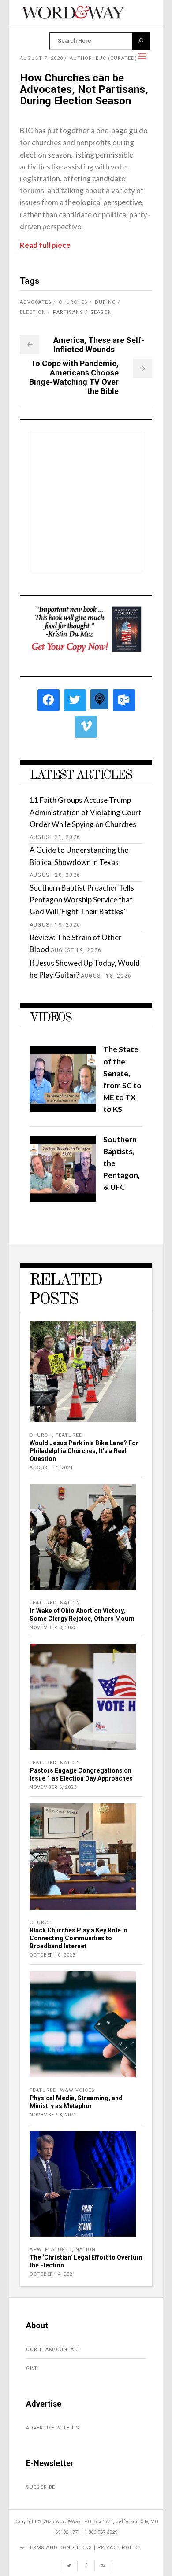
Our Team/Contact (54, 2350)
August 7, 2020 (41, 58)
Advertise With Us (53, 2428)
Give (32, 2368)
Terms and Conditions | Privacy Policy (84, 2548)
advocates (36, 302)
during (105, 302)
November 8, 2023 (53, 1628)
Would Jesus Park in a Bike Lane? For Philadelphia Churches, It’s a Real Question (84, 1451)
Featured (69, 1435)
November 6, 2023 (53, 1787)
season (101, 312)
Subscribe (41, 2487)
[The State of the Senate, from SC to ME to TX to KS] (63, 1109)
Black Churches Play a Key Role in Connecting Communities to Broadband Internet (79, 1938)
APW (36, 2250)
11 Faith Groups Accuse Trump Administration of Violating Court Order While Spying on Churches (86, 812)
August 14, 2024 (51, 1468)
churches (73, 302)
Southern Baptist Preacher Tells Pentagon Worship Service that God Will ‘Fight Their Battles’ (82, 900)
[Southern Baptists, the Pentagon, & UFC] (63, 1199)
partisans (68, 312)
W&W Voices (77, 2090)
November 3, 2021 (53, 2115)
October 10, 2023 (52, 1955)
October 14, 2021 (52, 2274)
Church (41, 1435)
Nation (70, 1603)
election (33, 312)
